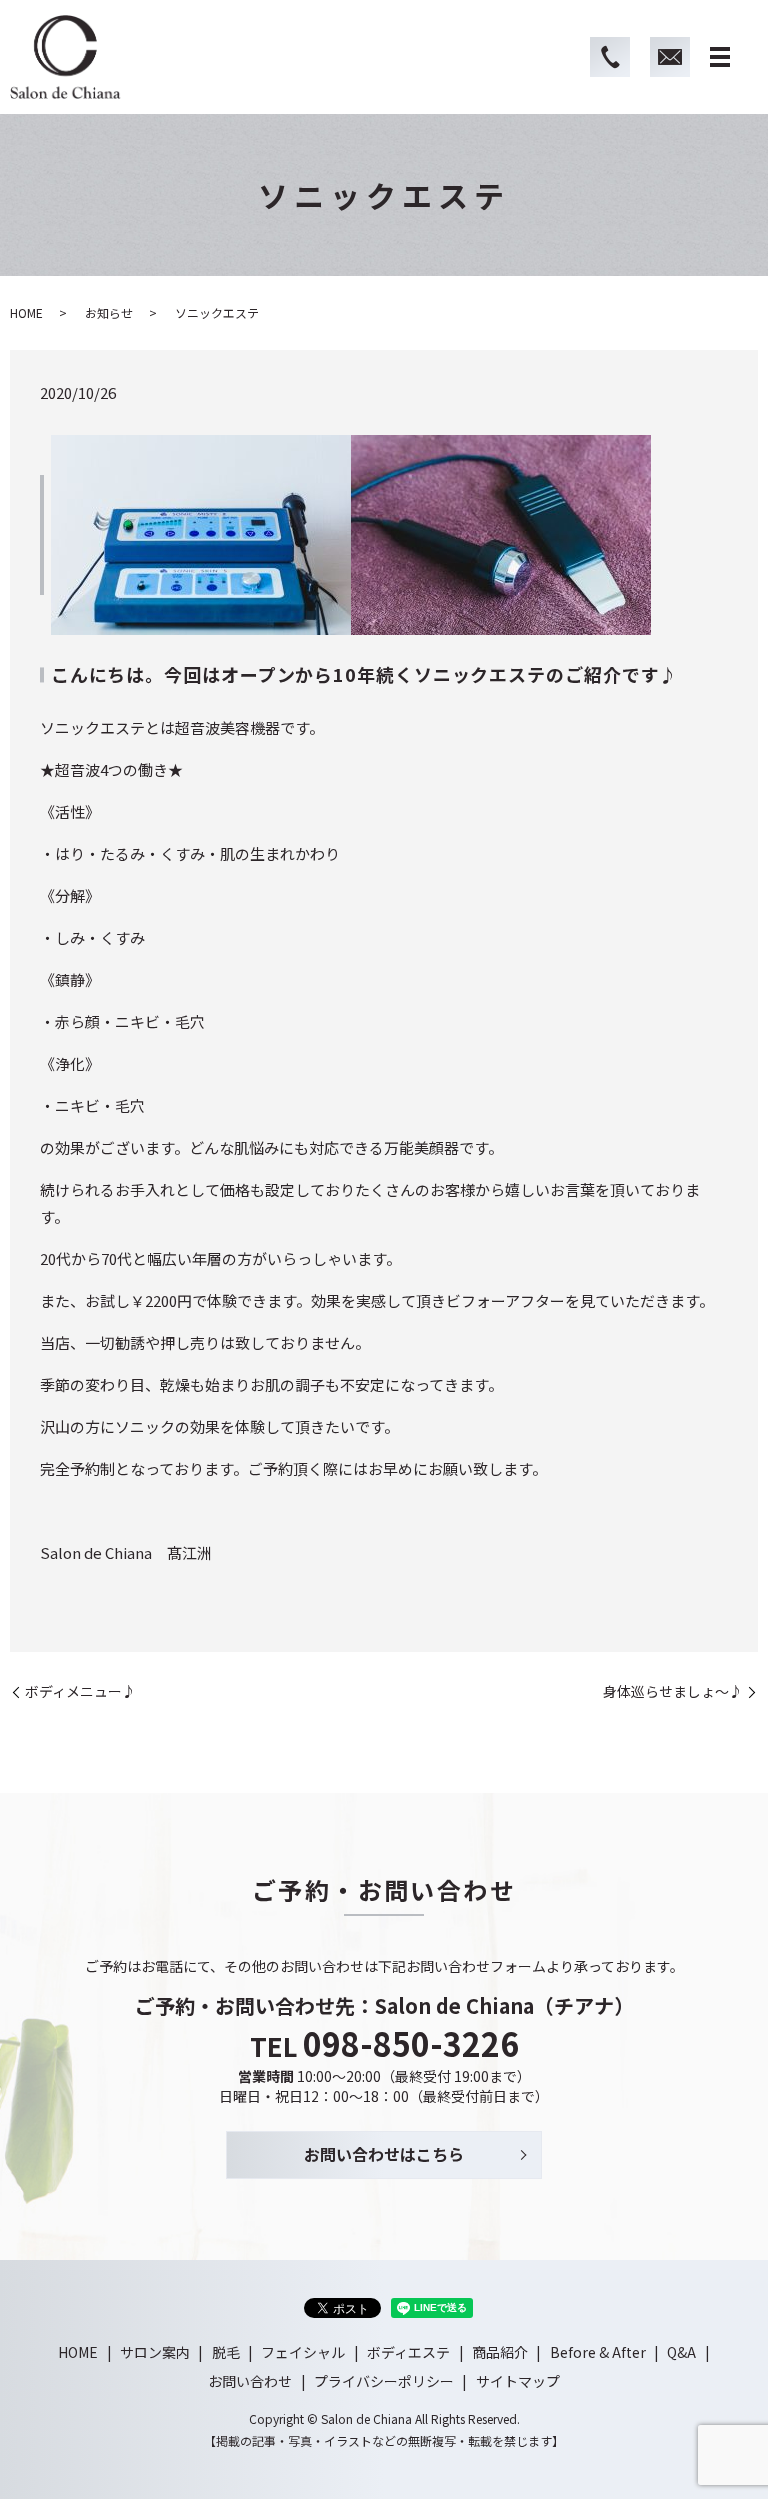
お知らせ (109, 312)
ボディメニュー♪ (80, 1691)
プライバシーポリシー (384, 2381)
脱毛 (226, 2352)
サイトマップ (518, 2381)
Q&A (681, 2352)
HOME (26, 312)
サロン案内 (155, 2352)
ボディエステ (408, 2352)
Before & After (598, 2352)
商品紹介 (500, 2352)
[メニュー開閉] (720, 57)
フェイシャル (303, 2352)
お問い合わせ (250, 2381)
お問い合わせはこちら (384, 2154)
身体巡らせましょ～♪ (673, 1691)
